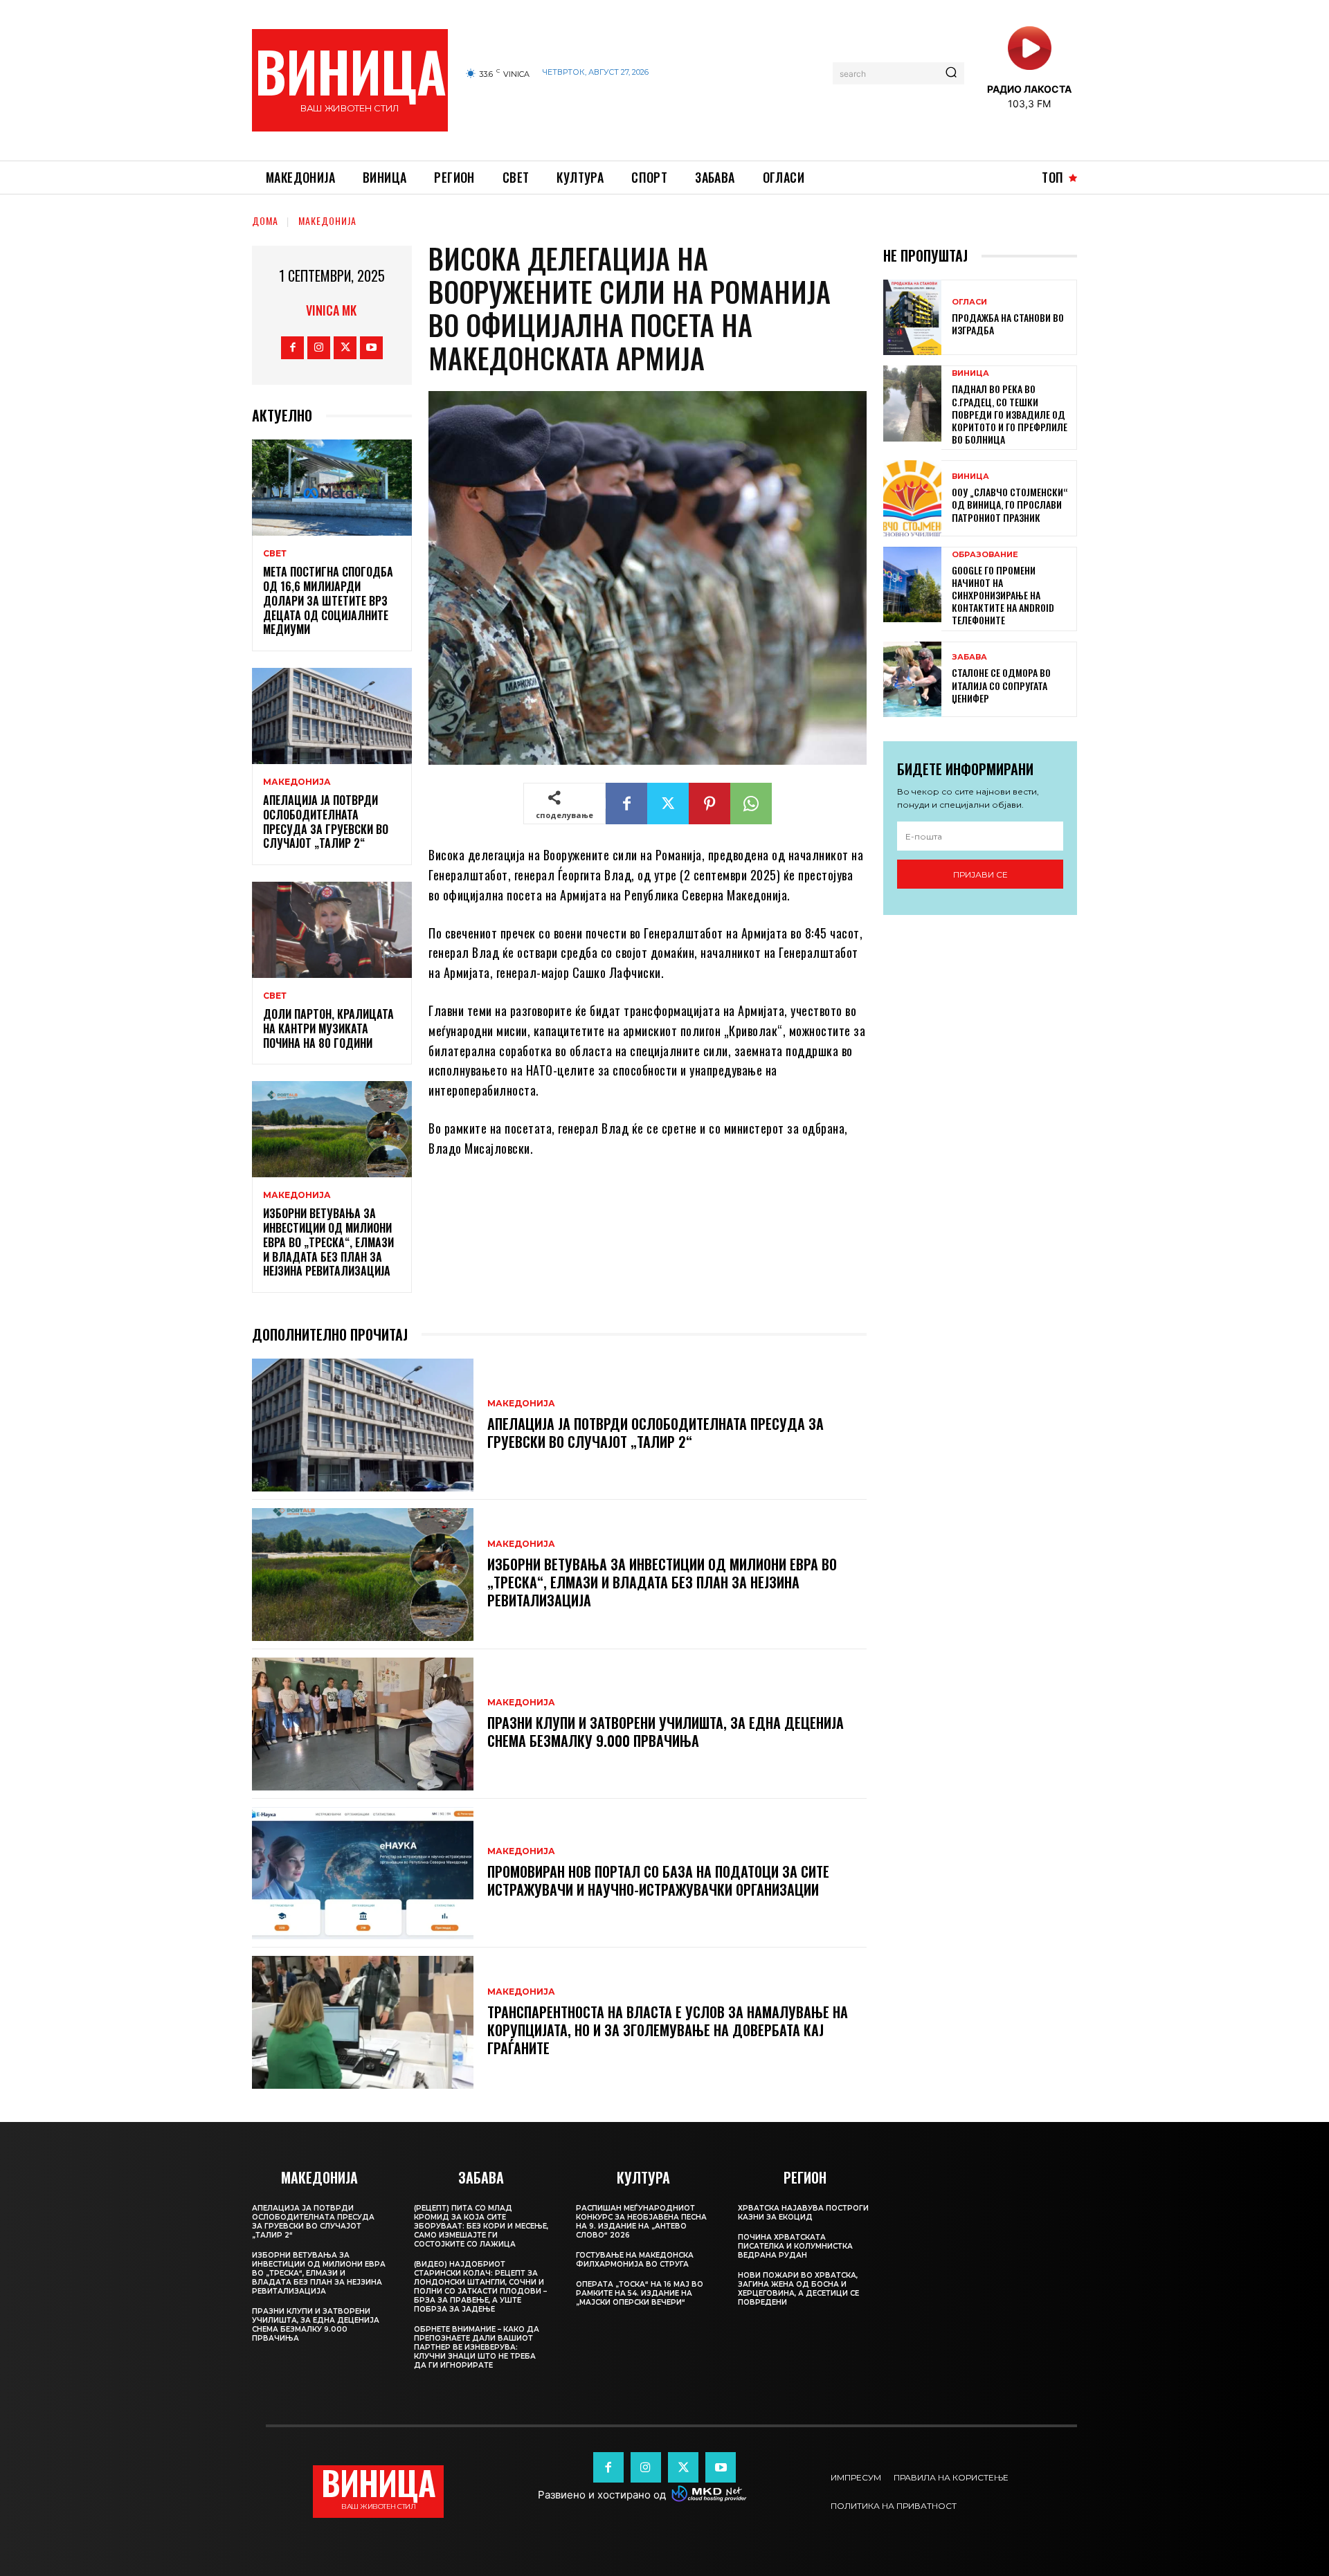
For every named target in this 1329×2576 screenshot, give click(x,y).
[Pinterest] (709, 804)
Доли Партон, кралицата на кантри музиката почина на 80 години (328, 1028)
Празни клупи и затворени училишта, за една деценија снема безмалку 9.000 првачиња (666, 1732)
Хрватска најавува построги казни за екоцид (803, 2213)
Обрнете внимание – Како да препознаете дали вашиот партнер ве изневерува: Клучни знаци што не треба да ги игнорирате (477, 2347)
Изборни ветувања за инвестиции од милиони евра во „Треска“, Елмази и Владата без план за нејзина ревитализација (328, 1242)
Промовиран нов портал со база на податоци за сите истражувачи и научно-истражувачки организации (658, 1880)
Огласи (969, 302)
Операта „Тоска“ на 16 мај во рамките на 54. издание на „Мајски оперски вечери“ (640, 2293)
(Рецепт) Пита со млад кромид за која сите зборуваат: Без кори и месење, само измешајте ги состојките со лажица (481, 2226)
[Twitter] (345, 348)
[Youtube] (371, 348)
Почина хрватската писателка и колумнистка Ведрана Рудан (795, 2246)
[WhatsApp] (751, 804)
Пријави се (980, 874)
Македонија (327, 220)
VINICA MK (331, 310)
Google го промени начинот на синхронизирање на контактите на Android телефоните (1003, 595)
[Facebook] (292, 348)
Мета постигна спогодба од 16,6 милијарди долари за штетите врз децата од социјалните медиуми (328, 600)
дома (265, 220)
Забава (969, 657)
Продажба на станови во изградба (1008, 324)
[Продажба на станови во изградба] (912, 317)
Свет (275, 554)
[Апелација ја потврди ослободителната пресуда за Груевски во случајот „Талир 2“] (332, 716)
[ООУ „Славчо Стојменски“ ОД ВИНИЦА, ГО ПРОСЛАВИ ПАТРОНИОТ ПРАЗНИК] (912, 498)
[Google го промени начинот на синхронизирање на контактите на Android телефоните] (912, 584)
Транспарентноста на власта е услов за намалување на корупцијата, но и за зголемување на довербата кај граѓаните (668, 2030)
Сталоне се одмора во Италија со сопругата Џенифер (1001, 685)
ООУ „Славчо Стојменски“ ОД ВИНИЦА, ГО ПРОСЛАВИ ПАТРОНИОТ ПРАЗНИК (1010, 504)
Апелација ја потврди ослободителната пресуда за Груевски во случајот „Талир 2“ (326, 822)
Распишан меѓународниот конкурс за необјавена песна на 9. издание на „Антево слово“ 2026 (641, 2222)
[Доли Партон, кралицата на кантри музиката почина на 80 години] (332, 930)
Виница (970, 373)
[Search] (951, 73)
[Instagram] (319, 348)
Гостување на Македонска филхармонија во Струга (635, 2260)
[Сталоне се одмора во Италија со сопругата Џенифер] (912, 679)
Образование (985, 555)
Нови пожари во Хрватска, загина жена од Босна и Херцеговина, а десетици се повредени (798, 2289)
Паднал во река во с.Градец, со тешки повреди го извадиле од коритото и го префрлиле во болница (1010, 414)
